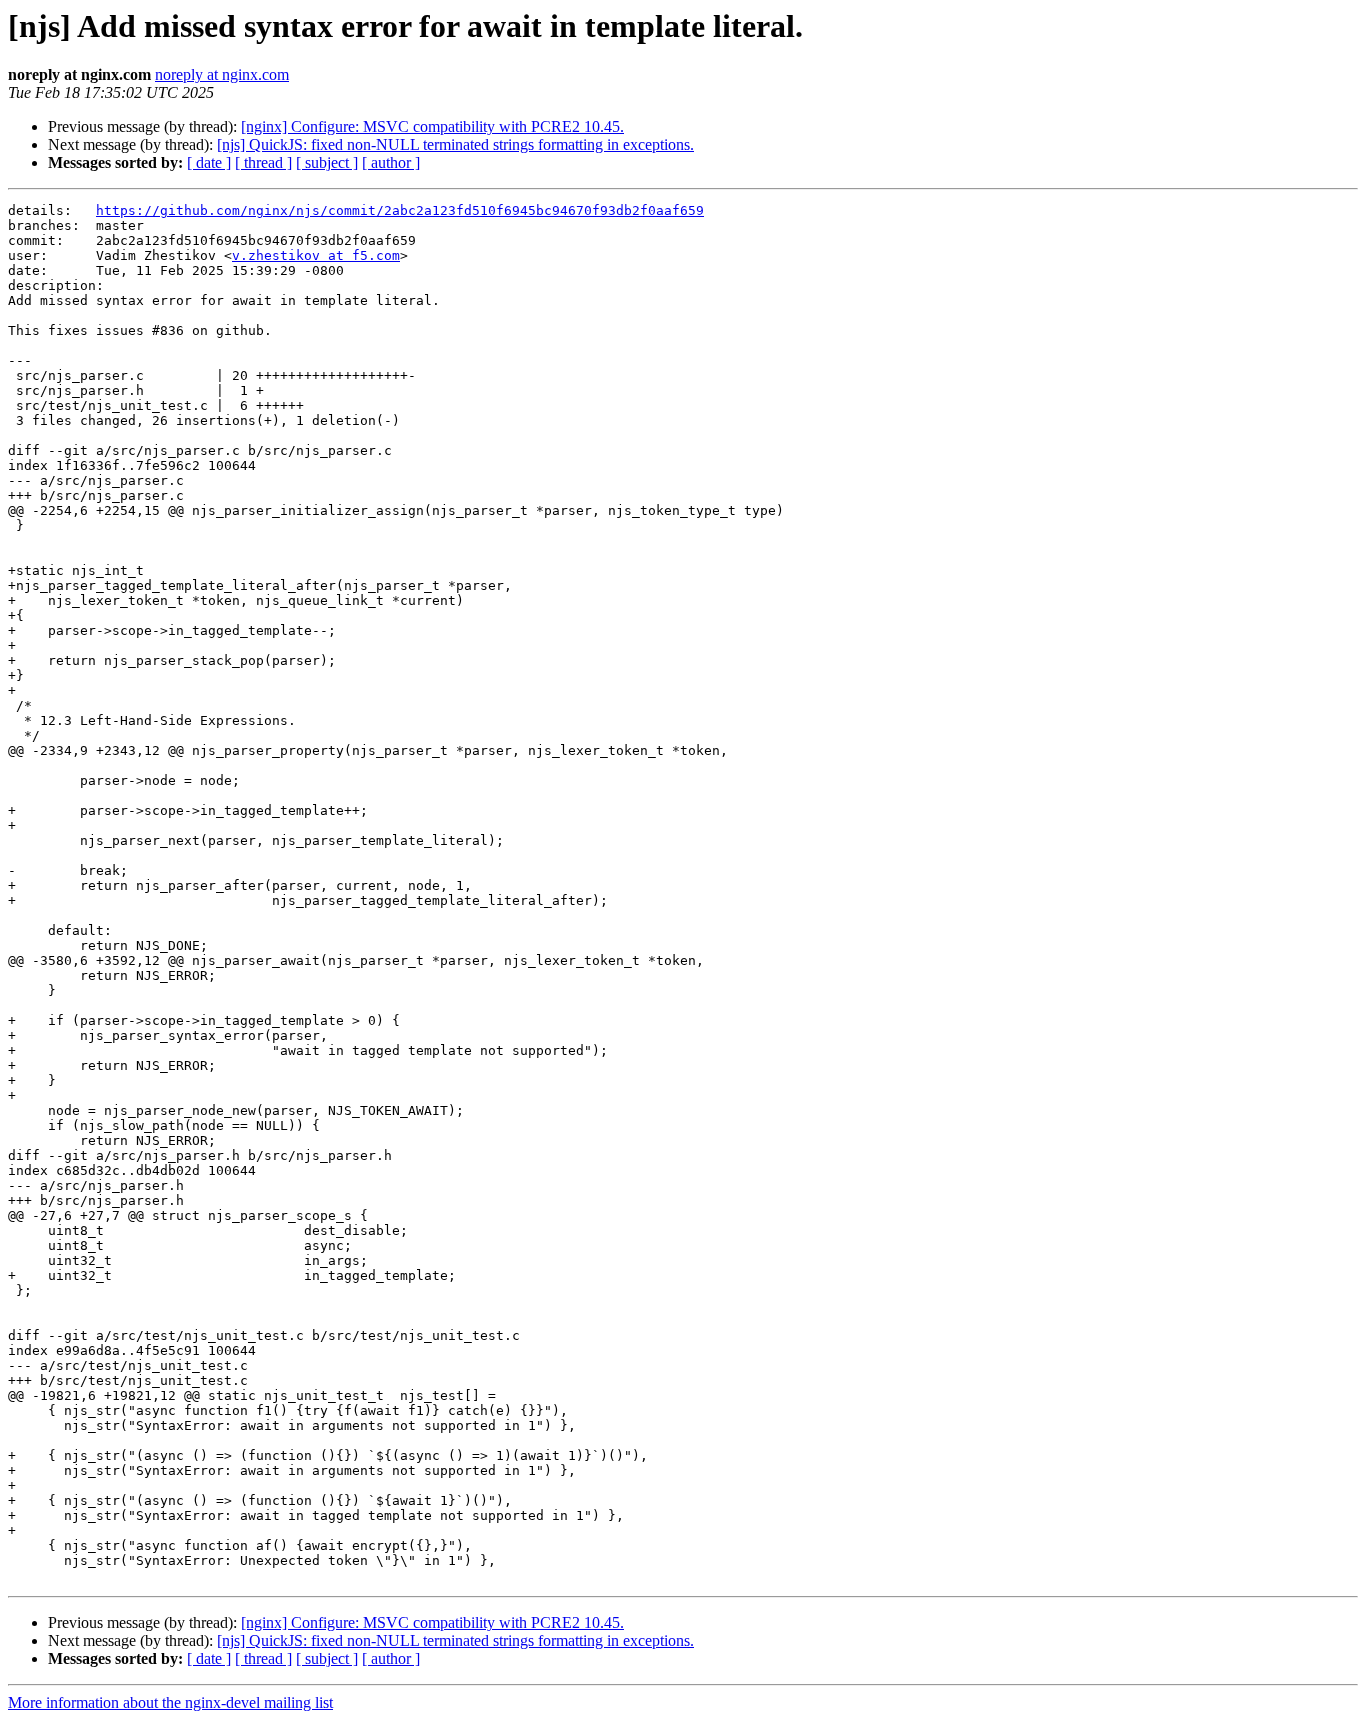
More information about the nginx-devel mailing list (170, 1702)
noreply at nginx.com (222, 74)
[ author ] (391, 162)
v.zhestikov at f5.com (316, 255)
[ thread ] (263, 162)
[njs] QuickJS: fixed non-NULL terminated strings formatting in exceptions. (455, 144)
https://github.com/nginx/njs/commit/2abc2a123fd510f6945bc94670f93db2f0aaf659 (400, 210)
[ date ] (209, 162)
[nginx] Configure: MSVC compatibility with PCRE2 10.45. (432, 126)
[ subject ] (327, 162)
